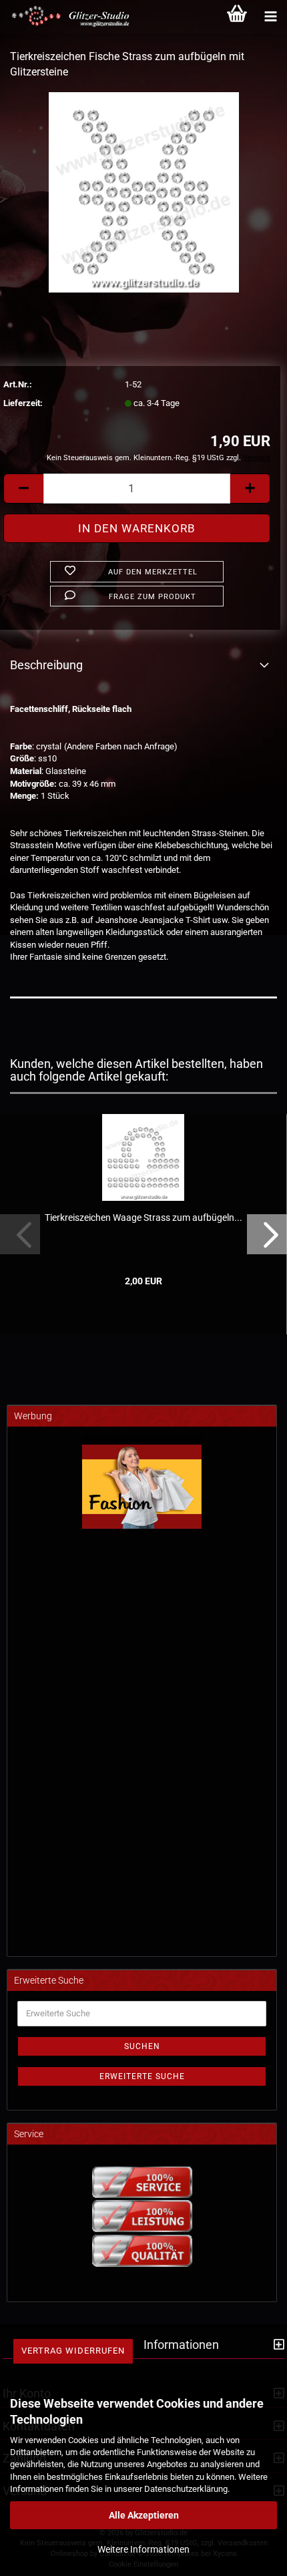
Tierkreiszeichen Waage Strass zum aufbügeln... (143, 1218)
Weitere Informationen (143, 2549)
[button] (23, 489)
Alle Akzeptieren (144, 2515)
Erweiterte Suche (142, 2076)
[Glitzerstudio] (67, 17)
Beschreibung (46, 665)
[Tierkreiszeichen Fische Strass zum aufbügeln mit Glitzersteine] (144, 191)
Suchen (142, 2046)
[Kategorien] (270, 17)
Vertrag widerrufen (73, 2351)
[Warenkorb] (237, 17)
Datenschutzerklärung (186, 2489)
